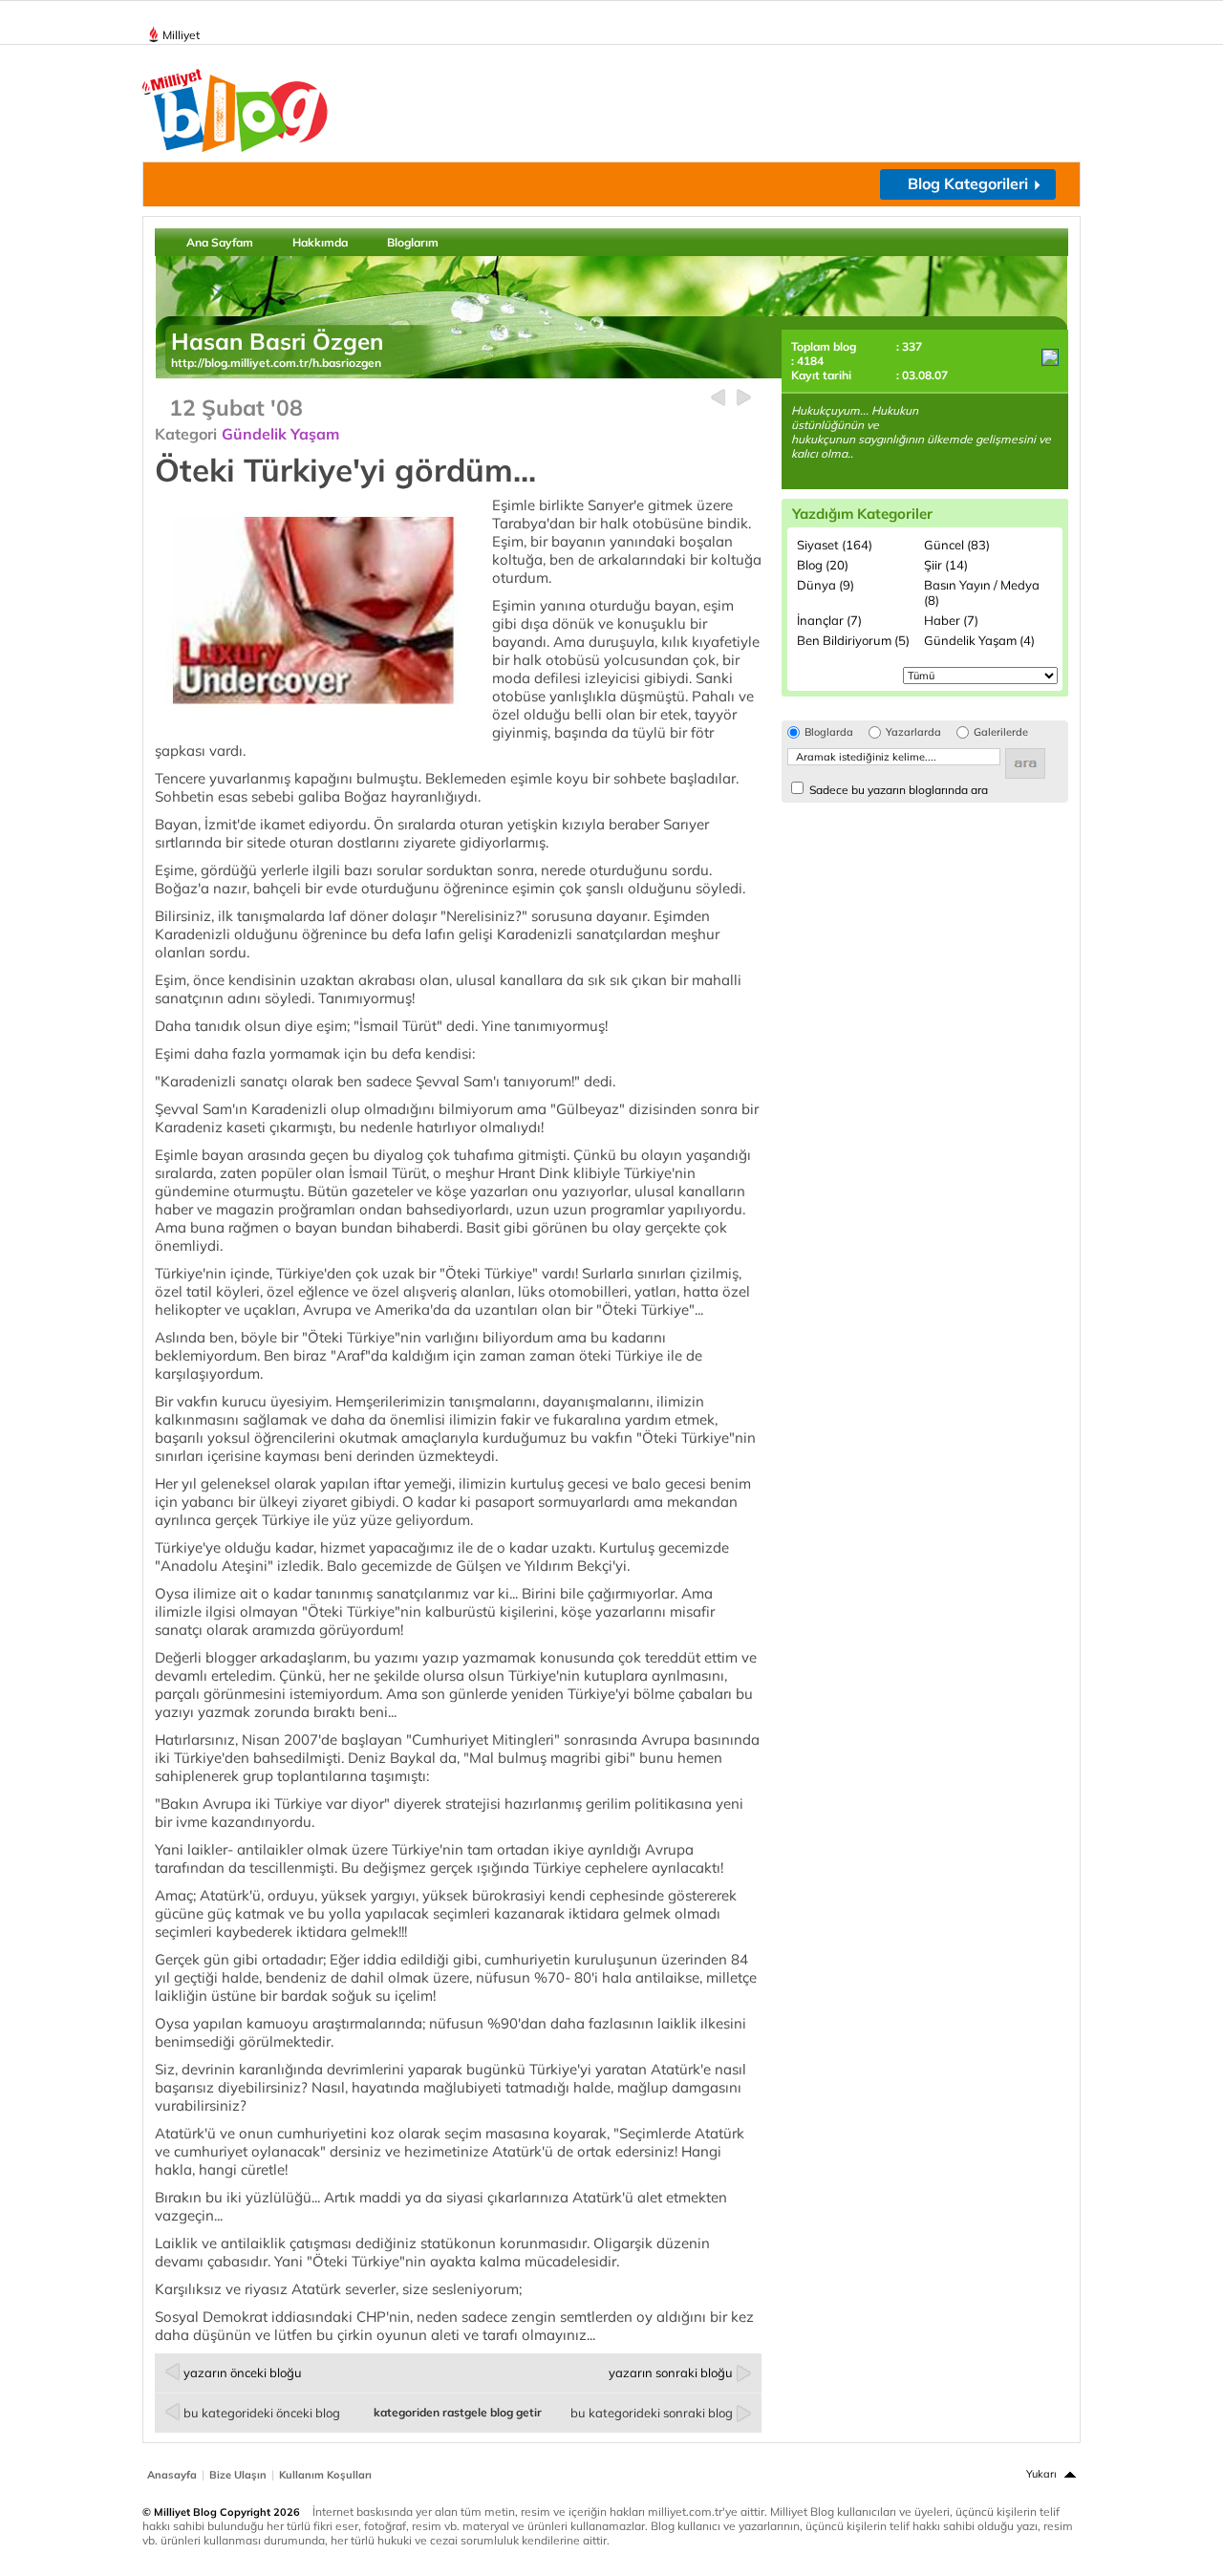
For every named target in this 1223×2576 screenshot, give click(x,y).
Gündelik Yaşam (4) (979, 640)
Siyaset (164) (835, 545)
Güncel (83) (957, 545)
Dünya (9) (826, 585)
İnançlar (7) (829, 620)
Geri (718, 398)
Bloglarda (829, 732)
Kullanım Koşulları (325, 2475)
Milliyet (181, 35)
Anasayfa (172, 2475)
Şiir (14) (946, 565)
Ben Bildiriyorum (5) (853, 640)
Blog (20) (823, 565)
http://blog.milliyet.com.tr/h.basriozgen (276, 363)
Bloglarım (413, 242)
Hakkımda (320, 242)
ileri (744, 398)
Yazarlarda (913, 732)
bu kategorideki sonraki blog (652, 2413)
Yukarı (1041, 2474)
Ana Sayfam (220, 242)
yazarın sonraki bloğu (671, 2372)
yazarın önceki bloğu (243, 2372)
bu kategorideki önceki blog (262, 2413)
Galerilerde (1001, 732)
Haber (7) (951, 620)
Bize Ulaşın (238, 2475)
